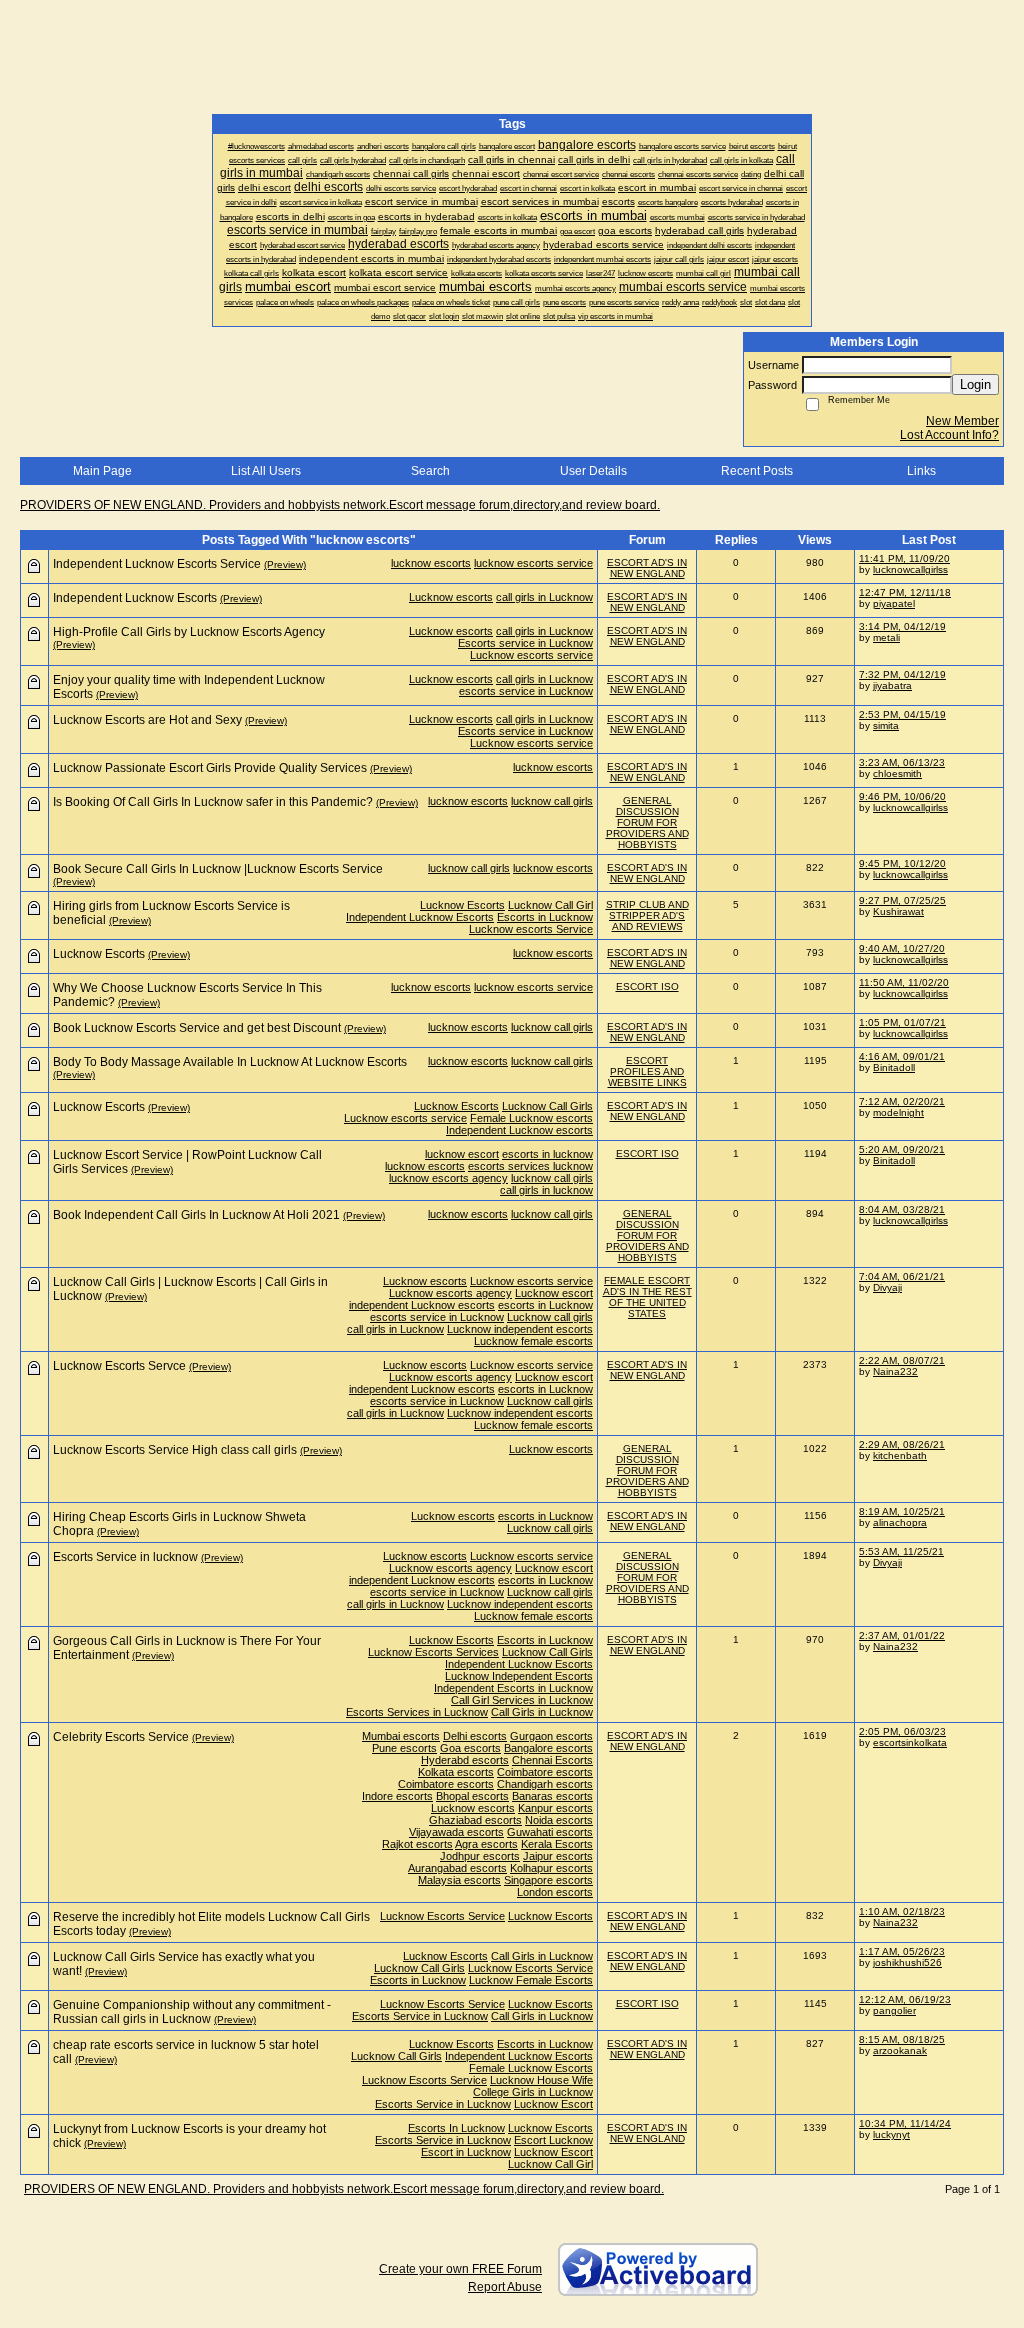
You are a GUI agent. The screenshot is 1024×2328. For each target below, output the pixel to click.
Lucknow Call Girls (547, 1106)
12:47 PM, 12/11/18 (905, 592)
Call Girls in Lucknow (542, 1712)
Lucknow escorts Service (531, 929)
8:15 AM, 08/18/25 (902, 2039)
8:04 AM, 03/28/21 (902, 1209)
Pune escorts (404, 1748)
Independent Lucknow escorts (519, 1130)
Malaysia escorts (459, 1880)
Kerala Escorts (557, 1844)
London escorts (555, 1892)
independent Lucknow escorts (422, 1305)
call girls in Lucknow (544, 597)
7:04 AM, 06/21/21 (902, 1276)
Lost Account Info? (949, 435)
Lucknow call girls (550, 1317)
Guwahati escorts (550, 1832)
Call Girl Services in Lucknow (522, 1700)
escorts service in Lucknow (526, 691)
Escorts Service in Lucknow (420, 2016)
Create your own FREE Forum (460, 2269)
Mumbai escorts (401, 1736)
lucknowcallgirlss (910, 569)
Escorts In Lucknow (456, 2128)
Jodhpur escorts (480, 1856)
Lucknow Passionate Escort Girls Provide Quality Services (210, 768)
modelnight (898, 1112)
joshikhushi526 (907, 1962)
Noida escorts (559, 1820)
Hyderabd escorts (465, 1760)
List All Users (266, 471)
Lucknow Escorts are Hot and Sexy (147, 720)
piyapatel (894, 603)
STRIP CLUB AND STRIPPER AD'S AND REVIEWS (647, 915)
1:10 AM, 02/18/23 (902, 1911)
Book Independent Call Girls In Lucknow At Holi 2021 (196, 1215)
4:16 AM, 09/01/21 (902, 1056)
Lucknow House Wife (541, 2080)
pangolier (894, 2010)
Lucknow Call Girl (550, 905)
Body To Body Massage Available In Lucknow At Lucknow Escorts (230, 1062)
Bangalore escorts (548, 1748)
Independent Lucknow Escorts (135, 598)
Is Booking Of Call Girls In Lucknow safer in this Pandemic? (213, 802)
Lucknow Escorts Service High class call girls (175, 1450)
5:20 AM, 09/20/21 (902, 1149)
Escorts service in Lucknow (525, 643)
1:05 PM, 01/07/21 (902, 1022)
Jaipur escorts (558, 1856)
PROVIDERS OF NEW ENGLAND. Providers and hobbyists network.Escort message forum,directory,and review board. (340, 505)
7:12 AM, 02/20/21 (902, 1101)
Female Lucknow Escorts (531, 2068)
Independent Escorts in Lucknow (513, 1688)
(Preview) (285, 564)
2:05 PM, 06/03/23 (902, 1731)
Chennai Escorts (552, 1760)
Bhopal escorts (472, 1796)
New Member (962, 421)
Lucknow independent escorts (520, 1329)
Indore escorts (397, 1796)
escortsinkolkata (910, 1742)
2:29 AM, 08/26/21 (902, 1444)
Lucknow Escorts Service (442, 1916)
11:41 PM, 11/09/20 (904, 558)
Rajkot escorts (417, 1844)
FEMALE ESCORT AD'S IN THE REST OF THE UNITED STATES (647, 1297)
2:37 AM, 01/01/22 (902, 1635)
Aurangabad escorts (457, 1868)
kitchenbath (900, 1455)
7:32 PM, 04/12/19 (902, 674)
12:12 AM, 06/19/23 (905, 1999)
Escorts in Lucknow (545, 917)
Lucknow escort (554, 1293)
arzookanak (900, 2050)
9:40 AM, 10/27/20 (902, 948)
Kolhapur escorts (551, 1868)
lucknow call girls (552, 801)
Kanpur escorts (555, 1808)
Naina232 (895, 1371)
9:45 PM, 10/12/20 (902, 863)
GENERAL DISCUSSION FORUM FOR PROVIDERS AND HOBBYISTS (647, 822)
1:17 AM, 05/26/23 (902, 1951)
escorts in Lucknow (545, 1305)
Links (921, 471)
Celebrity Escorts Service (121, 1737)
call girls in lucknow (546, 1190)
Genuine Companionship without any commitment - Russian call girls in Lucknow (192, 2012)
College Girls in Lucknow (533, 2092)
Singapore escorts (548, 1880)
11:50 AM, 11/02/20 (904, 982)
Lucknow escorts (451, 597)
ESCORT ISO (647, 986)
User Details (593, 471)
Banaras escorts (552, 1796)
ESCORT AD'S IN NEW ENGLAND (647, 568)
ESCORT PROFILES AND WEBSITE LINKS (647, 1071)
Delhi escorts (475, 1736)
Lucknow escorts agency (450, 1293)
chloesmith (897, 773)
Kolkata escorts (456, 1772)
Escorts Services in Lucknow (417, 1712)
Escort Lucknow (553, 2140)
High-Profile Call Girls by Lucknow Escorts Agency (189, 632)
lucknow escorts (431, 563)
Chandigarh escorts (545, 1784)
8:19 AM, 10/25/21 (902, 1511)
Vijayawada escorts (456, 1832)
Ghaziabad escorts (475, 1820)
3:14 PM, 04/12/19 (902, 626)
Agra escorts (486, 1844)
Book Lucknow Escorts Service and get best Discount (197, 1028)
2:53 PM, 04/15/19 (902, 714)
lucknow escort (462, 1154)
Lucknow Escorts (462, 905)
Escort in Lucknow (466, 2152)
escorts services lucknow (530, 1166)
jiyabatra (892, 685)
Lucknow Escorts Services (433, 1652)
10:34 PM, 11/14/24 (905, 2123)
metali (886, 637)
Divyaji (887, 1287)
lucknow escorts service (533, 563)
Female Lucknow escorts (531, 1118)
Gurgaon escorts (551, 1736)
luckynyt (891, 2134)
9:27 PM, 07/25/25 (902, 900)
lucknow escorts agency (448, 1178)
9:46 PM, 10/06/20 (902, 796)
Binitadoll (894, 1067)
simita (886, 725)
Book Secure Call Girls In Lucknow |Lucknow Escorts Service (218, 869)
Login (975, 384)
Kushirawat (898, 911)
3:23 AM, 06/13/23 (902, 762)
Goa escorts (470, 1748)
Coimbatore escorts (545, 1772)
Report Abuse (505, 2287)
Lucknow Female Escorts (531, 1980)
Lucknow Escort (553, 2104)
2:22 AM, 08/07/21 (902, 1360)
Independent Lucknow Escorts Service (157, 564)
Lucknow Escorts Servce (119, 1366)
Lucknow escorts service (531, 655)
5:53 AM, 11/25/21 (901, 1551)
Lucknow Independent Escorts (519, 1676)
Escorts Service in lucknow (125, 1557)
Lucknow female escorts (533, 1341)
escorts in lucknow (547, 1154)
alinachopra (900, 1522)
